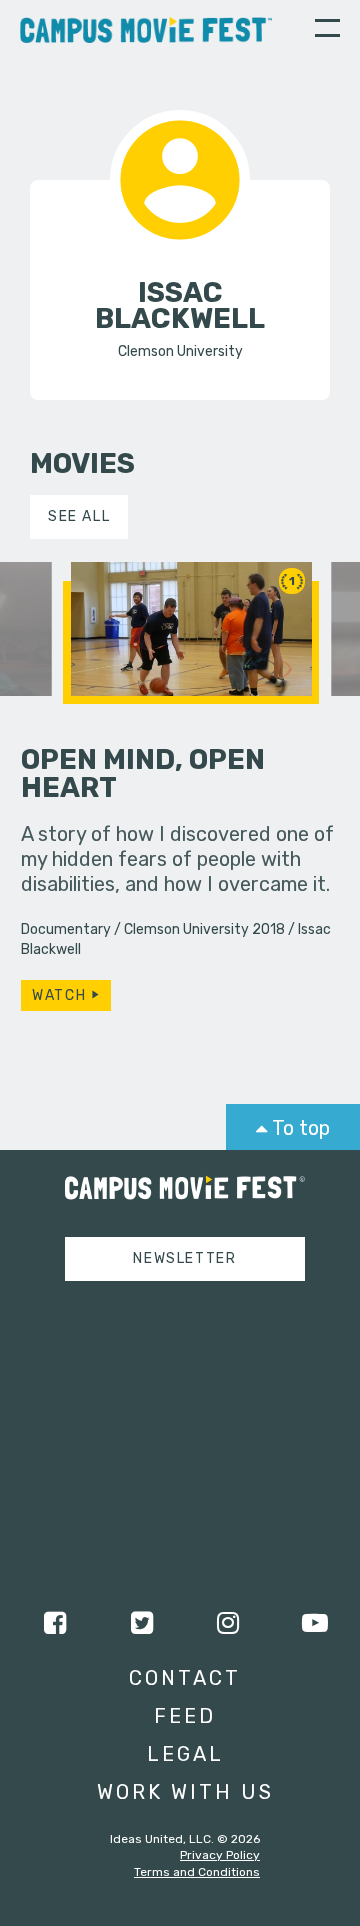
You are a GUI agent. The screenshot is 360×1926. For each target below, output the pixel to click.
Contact (185, 1678)
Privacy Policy (220, 1855)
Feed (185, 1716)
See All (79, 516)
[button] (327, 31)
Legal (185, 1754)
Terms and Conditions (197, 1872)
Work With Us (185, 1792)
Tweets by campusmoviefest (166, 1315)
